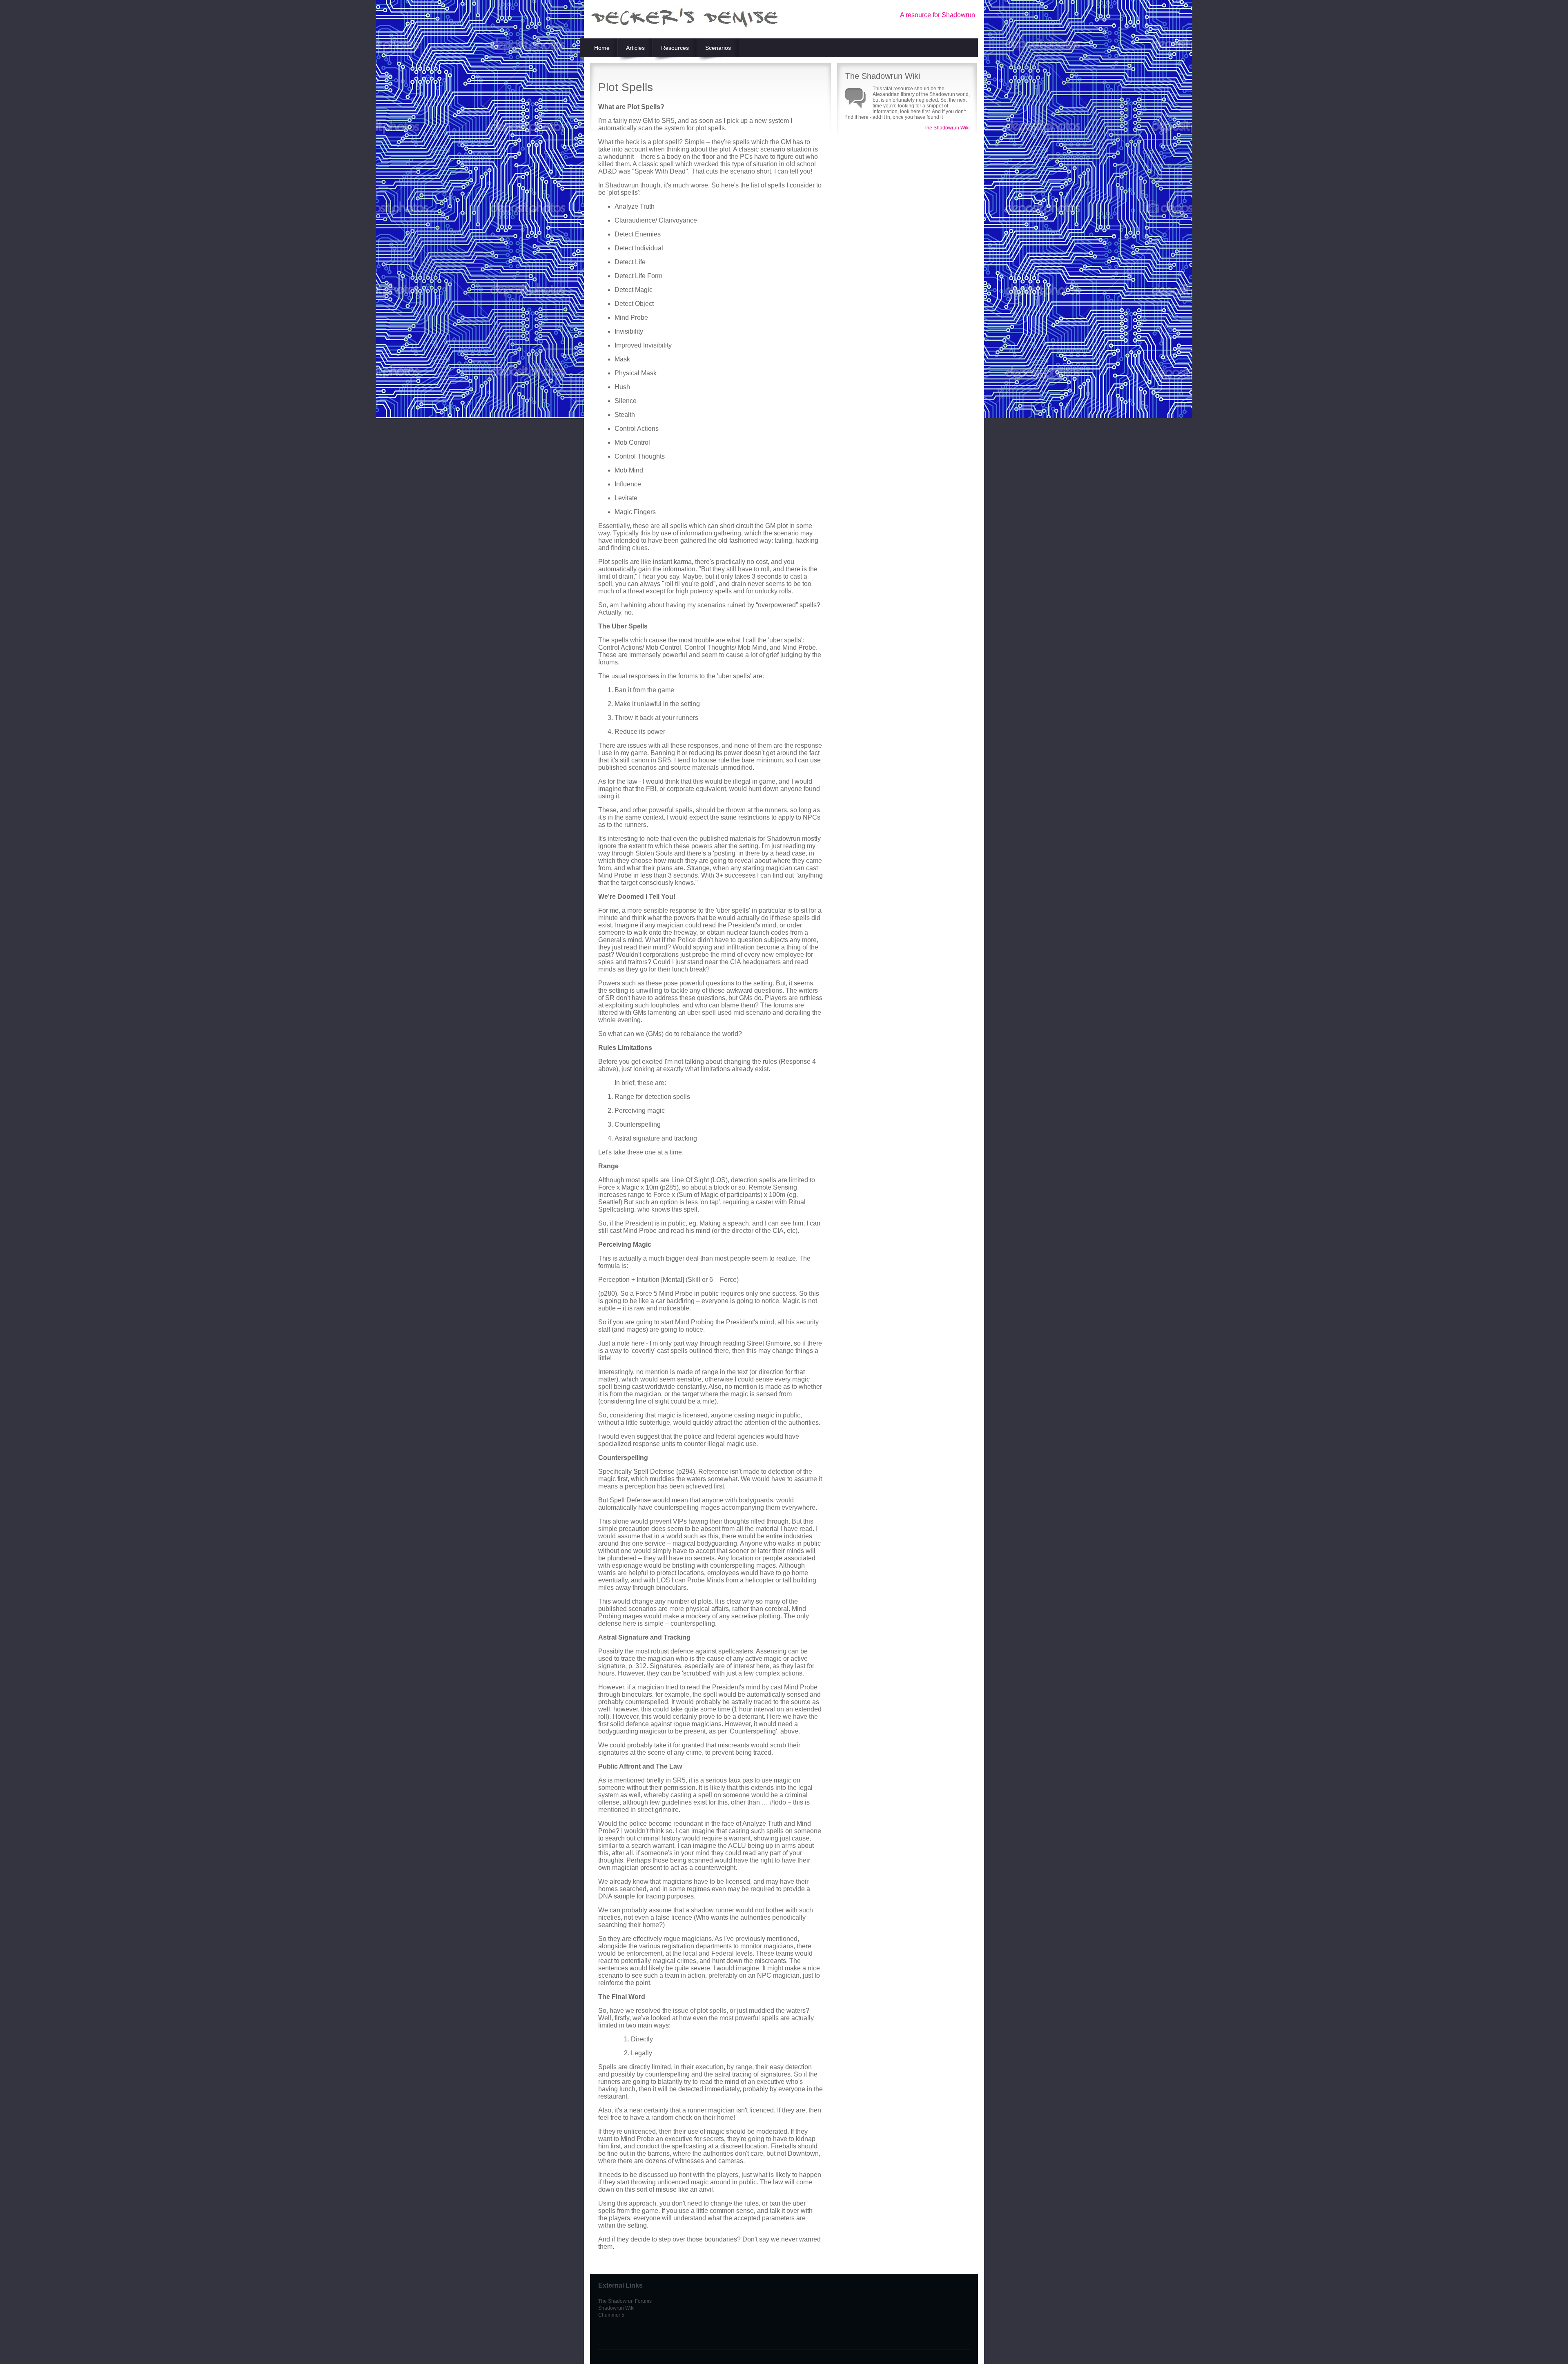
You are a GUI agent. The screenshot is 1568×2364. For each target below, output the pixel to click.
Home (602, 48)
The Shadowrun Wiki (947, 128)
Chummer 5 (611, 2315)
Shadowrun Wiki (616, 2308)
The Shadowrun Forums (625, 2301)
